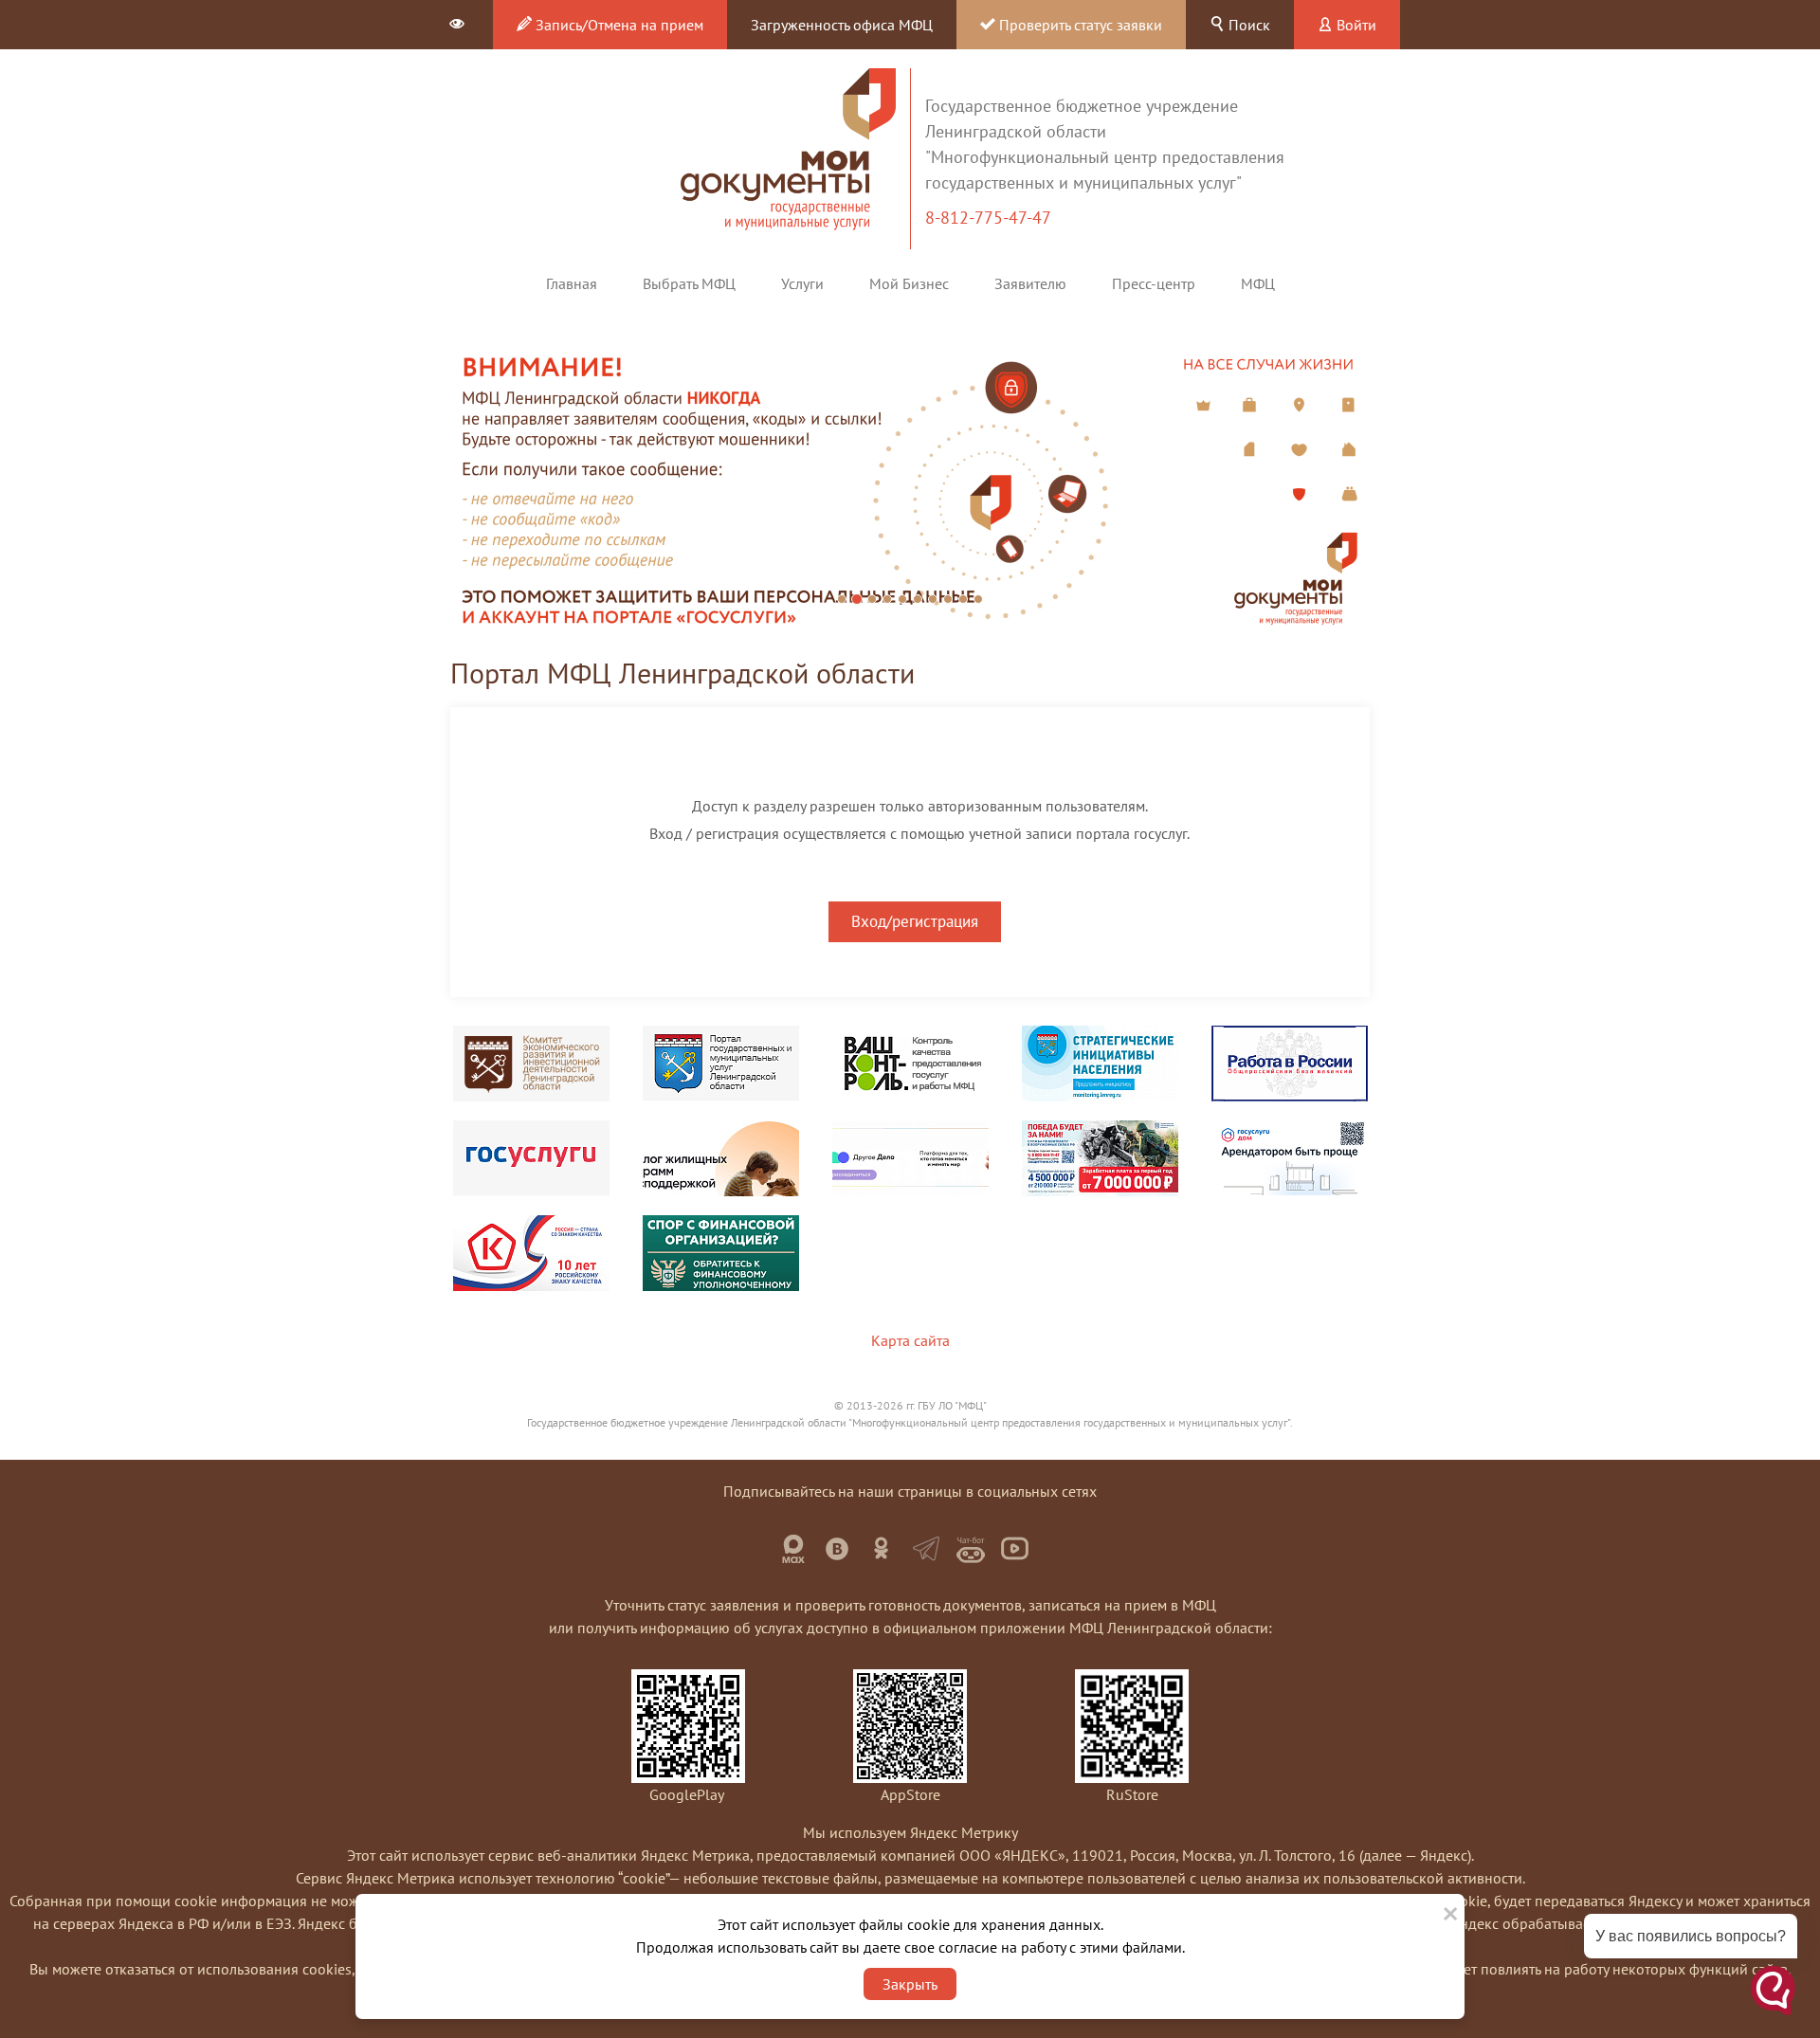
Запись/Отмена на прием (618, 25)
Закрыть (910, 1984)
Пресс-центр (1154, 283)
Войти (1355, 25)
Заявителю (1030, 283)
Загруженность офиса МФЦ (842, 25)
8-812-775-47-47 (990, 218)
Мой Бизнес (909, 283)
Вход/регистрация (915, 921)
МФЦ (1258, 283)
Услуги (802, 283)
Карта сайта (910, 1340)
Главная (572, 283)
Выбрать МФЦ (689, 283)
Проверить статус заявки (1079, 25)
